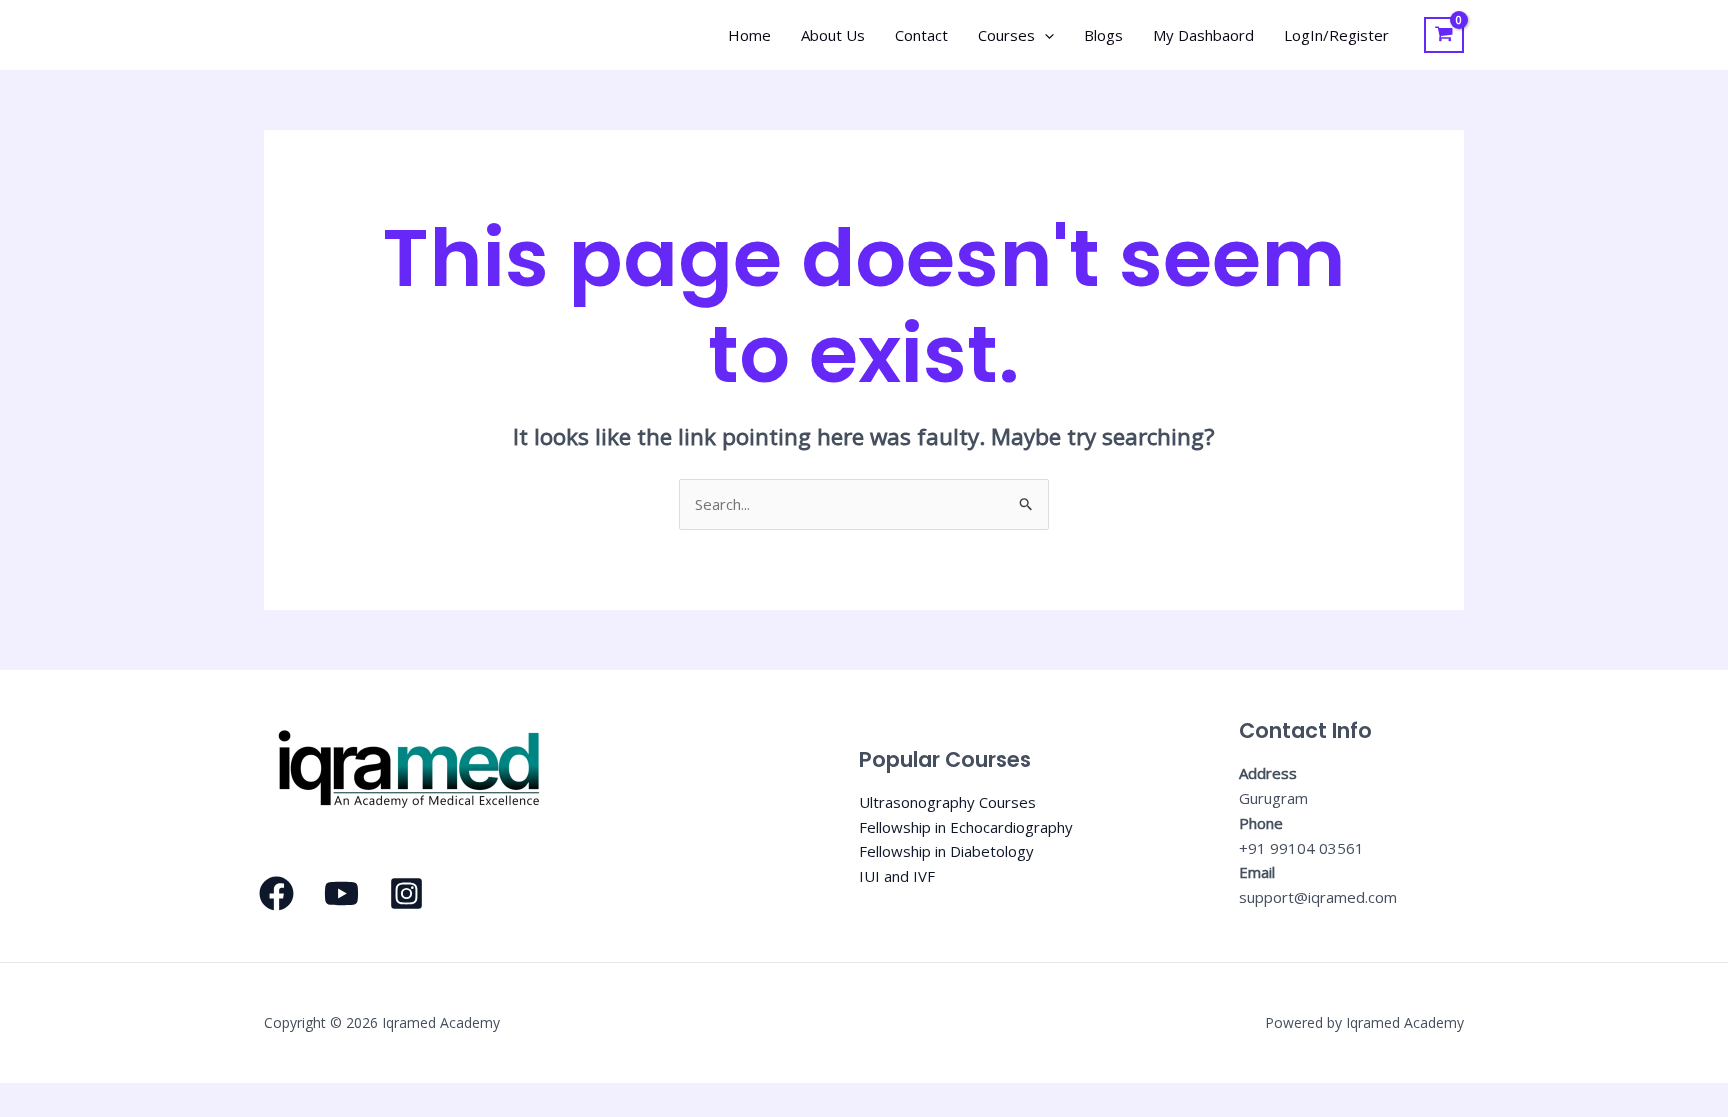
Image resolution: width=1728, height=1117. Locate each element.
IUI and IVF (897, 876)
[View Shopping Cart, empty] (1444, 35)
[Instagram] (406, 893)
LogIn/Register (1336, 35)
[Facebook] (276, 893)
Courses (1006, 35)
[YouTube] (341, 893)
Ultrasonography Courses (947, 802)
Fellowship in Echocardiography (966, 827)
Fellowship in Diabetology (946, 851)
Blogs (1103, 35)
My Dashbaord (1203, 35)
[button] (1044, 35)
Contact (921, 35)
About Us (833, 35)
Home (749, 35)
